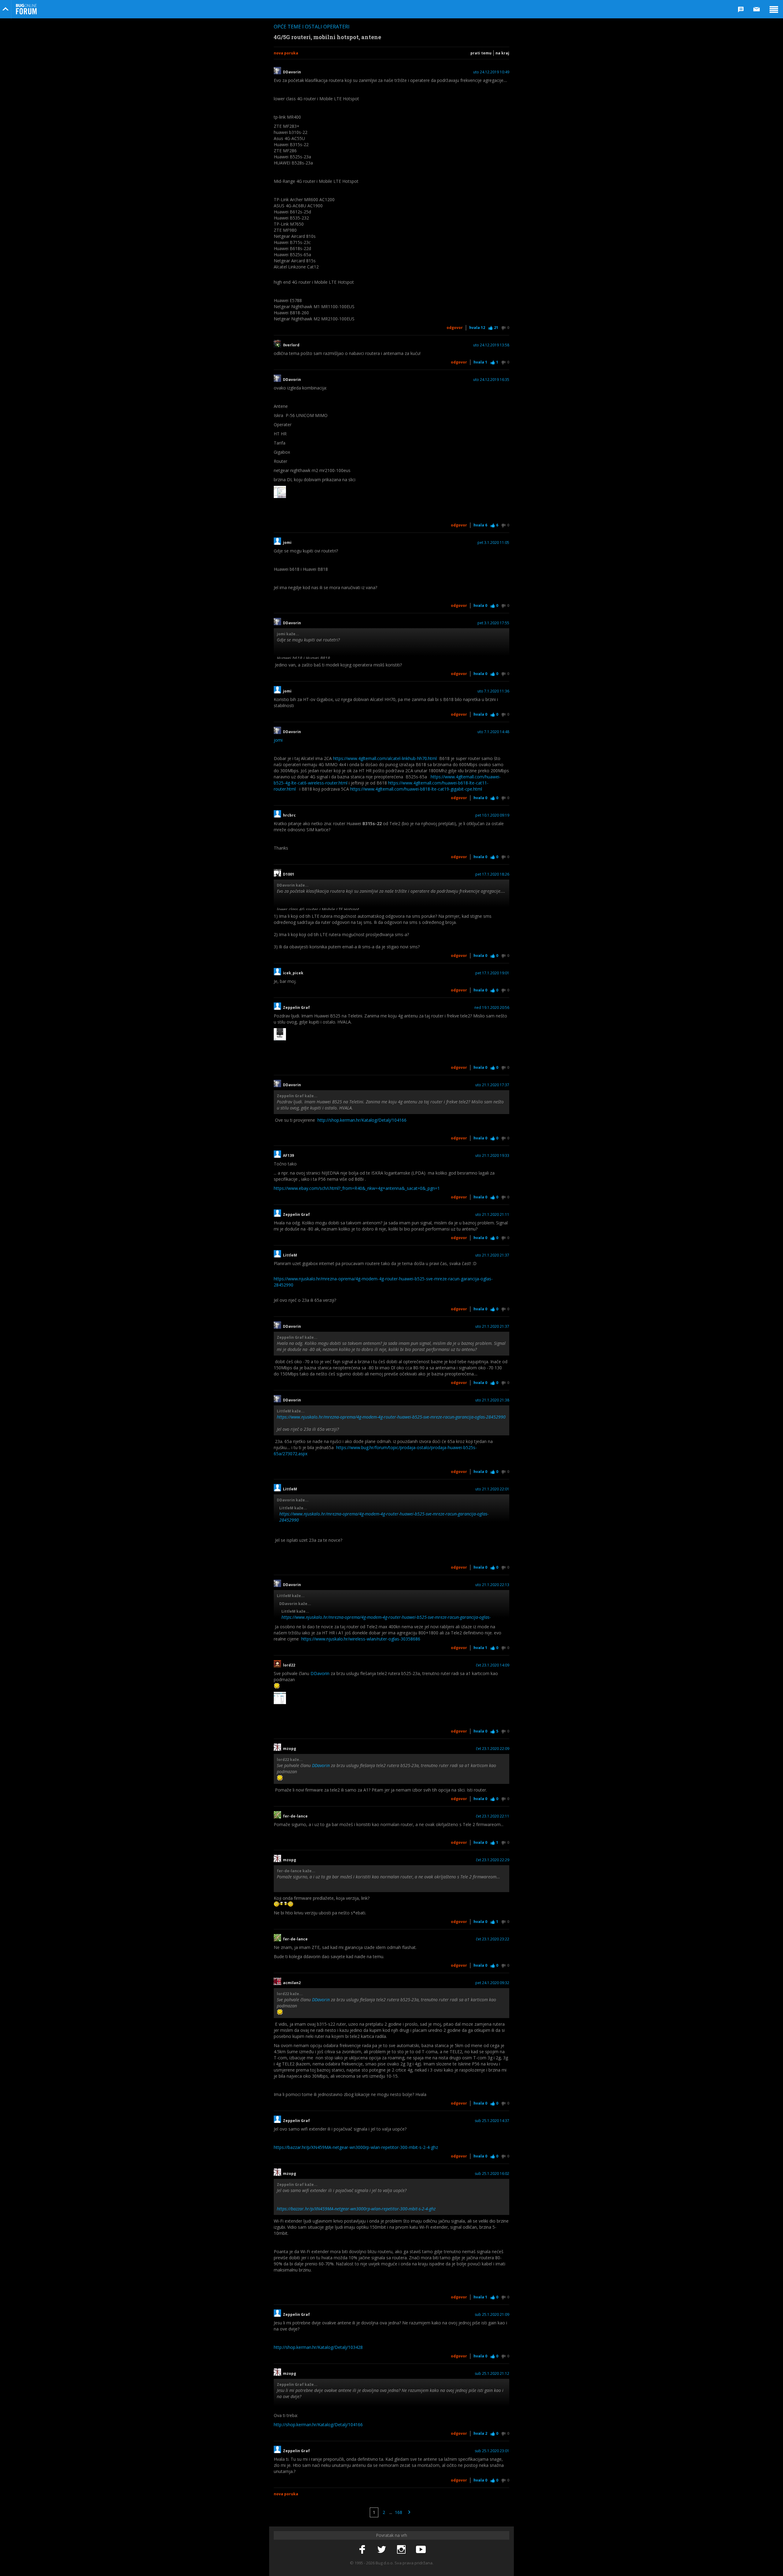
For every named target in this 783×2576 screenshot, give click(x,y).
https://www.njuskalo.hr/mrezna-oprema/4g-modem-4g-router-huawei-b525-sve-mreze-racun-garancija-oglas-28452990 (391, 1417)
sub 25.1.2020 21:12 (492, 2374)
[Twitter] (382, 2550)
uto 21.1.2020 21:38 (492, 1400)
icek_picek (293, 973)
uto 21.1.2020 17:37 (492, 1085)
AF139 (288, 1156)
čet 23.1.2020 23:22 (493, 1939)
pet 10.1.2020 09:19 (492, 815)
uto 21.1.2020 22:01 (492, 1489)
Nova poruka (286, 53)
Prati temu (481, 53)
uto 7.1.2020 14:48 (493, 732)
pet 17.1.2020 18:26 (492, 874)
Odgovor (455, 328)
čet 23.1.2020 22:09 (493, 1749)
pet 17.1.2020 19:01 (492, 973)
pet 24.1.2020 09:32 (492, 1983)
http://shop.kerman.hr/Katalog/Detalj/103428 (318, 2347)
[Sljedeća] (409, 2512)
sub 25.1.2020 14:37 (492, 2121)
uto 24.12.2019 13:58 (491, 345)
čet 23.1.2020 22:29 (493, 1860)
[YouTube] (421, 2550)
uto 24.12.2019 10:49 (491, 72)
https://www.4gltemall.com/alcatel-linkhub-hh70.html (385, 758)
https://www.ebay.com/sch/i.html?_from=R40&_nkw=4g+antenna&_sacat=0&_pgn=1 (357, 1188)
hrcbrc (289, 815)
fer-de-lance (295, 1816)
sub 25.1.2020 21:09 (492, 2315)
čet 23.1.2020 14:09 (493, 1665)
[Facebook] (362, 2550)
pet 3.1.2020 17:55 (493, 623)
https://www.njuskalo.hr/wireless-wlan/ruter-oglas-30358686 (361, 1639)
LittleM (290, 1255)
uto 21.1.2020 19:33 (492, 1156)
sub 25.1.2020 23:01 (492, 2451)
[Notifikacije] (741, 9)
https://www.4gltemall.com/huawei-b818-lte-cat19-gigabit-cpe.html (416, 789)
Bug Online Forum (26, 9)
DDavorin (292, 72)
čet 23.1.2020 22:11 (493, 1816)
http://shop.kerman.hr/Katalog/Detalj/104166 (362, 1120)
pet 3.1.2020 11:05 (493, 543)
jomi (287, 543)
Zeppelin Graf (296, 1008)
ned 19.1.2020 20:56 (492, 1008)
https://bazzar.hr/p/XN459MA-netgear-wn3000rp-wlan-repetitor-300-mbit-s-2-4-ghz (356, 2147)
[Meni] (774, 9)
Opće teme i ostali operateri (312, 27)
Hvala (477, 328)
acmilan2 (292, 1983)
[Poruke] (757, 9)
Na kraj (502, 53)
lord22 (289, 1665)
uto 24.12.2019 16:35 (491, 380)
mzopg (289, 1749)
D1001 (289, 874)
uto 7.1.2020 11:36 (493, 691)
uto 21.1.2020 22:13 (492, 1585)
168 (399, 2512)
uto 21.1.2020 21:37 (492, 1255)
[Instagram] (401, 2550)
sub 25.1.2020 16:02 (492, 2174)
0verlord (291, 345)
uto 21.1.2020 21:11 (492, 1215)
